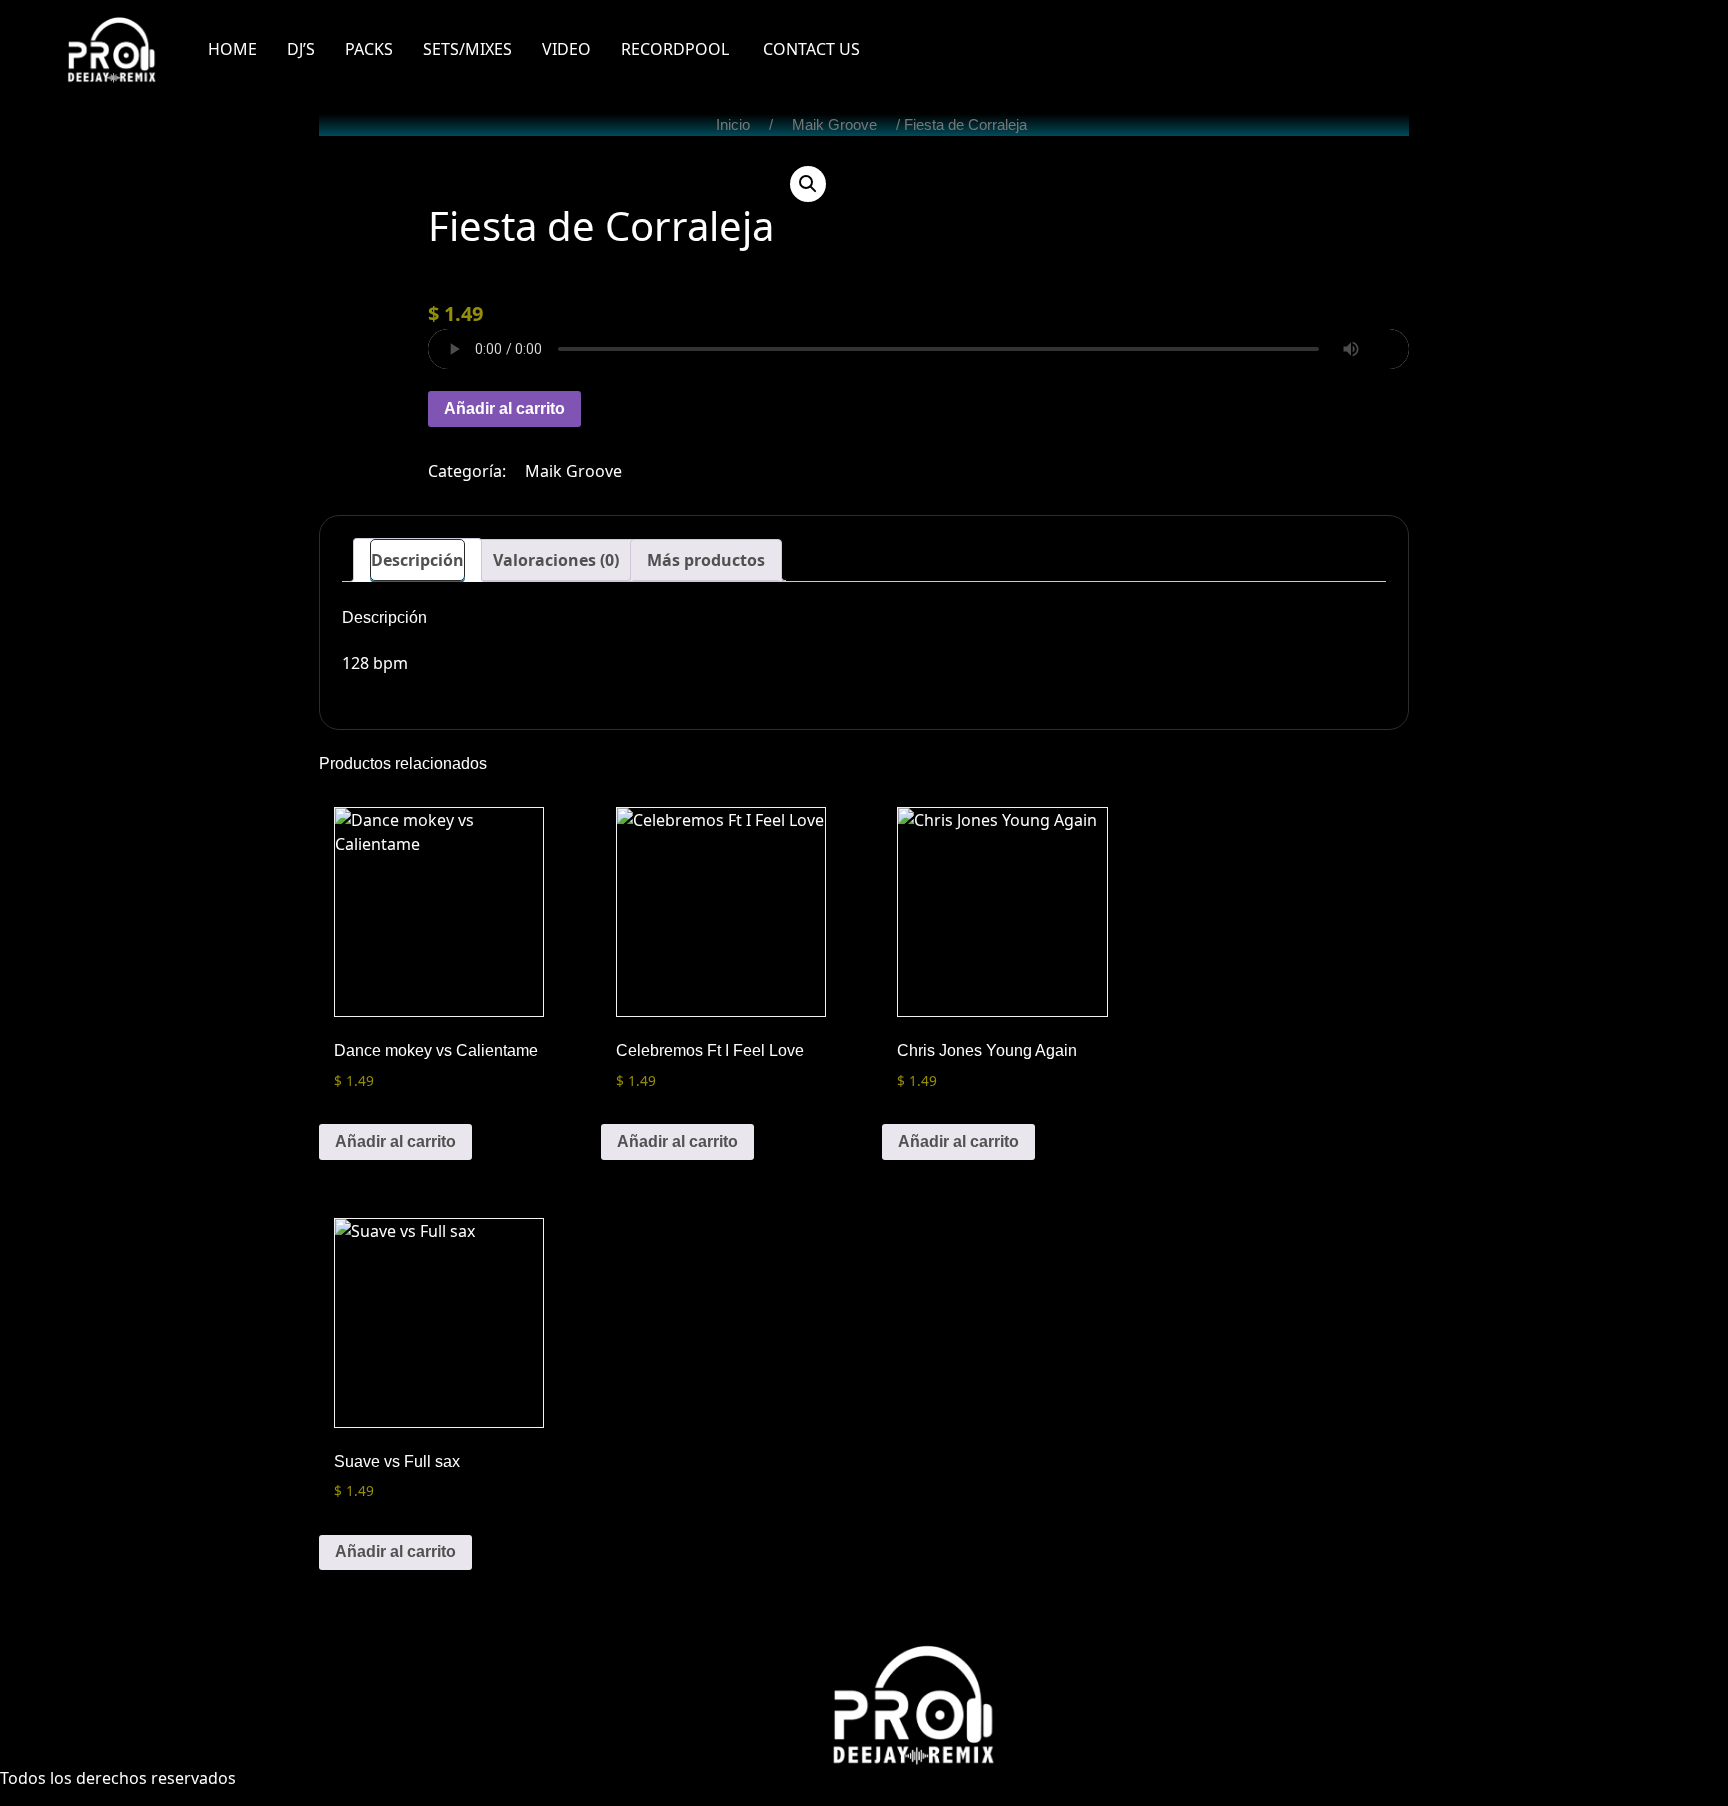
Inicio (733, 125)
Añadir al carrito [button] (395, 1141)
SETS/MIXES (467, 49)
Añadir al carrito (504, 408)
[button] (808, 184)
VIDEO (566, 49)
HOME (232, 49)
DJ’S (301, 49)
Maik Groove (834, 125)
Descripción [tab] (417, 560)
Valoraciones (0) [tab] (556, 560)
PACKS (369, 49)
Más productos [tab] (706, 560)
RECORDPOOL (677, 49)
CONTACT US (811, 49)
